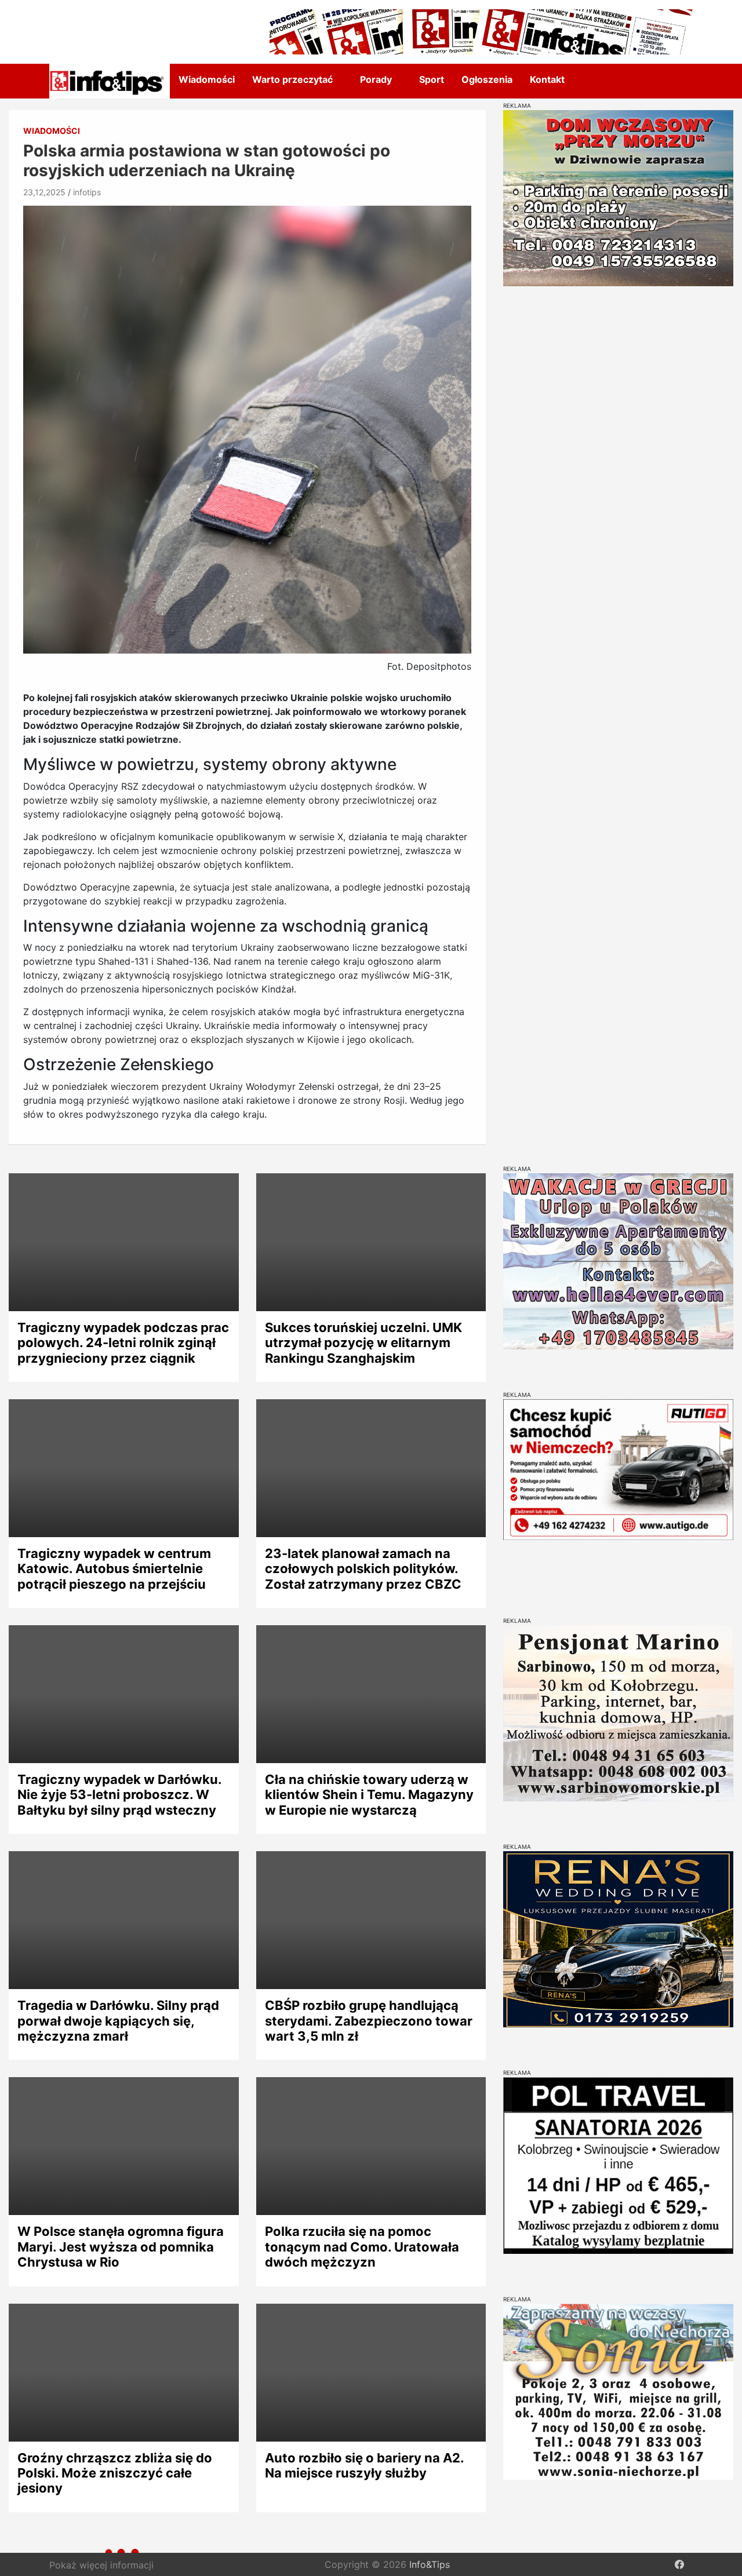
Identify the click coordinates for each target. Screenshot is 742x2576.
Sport (432, 79)
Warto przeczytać (292, 79)
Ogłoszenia (487, 79)
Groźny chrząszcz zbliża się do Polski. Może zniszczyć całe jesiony (115, 2473)
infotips (87, 192)
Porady (376, 79)
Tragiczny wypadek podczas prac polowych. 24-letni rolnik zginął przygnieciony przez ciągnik (123, 1343)
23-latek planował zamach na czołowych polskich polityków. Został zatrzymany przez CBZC (363, 1569)
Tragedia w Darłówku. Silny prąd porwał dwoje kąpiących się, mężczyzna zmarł (118, 2021)
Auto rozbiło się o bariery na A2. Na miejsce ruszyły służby (364, 2465)
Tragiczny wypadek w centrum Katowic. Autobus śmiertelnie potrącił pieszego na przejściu (114, 1569)
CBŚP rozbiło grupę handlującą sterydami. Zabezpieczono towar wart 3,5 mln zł (369, 2021)
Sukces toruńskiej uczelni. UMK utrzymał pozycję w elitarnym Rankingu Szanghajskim (363, 1343)
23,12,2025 (44, 192)
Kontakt (547, 79)
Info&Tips (430, 2564)
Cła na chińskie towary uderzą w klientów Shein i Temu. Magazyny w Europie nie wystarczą (369, 1795)
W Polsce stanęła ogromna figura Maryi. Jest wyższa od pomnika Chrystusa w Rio (121, 2247)
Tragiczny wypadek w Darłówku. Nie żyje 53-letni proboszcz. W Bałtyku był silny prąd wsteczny (119, 1795)
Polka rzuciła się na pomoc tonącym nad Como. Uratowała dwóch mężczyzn (362, 2247)
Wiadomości (207, 79)
